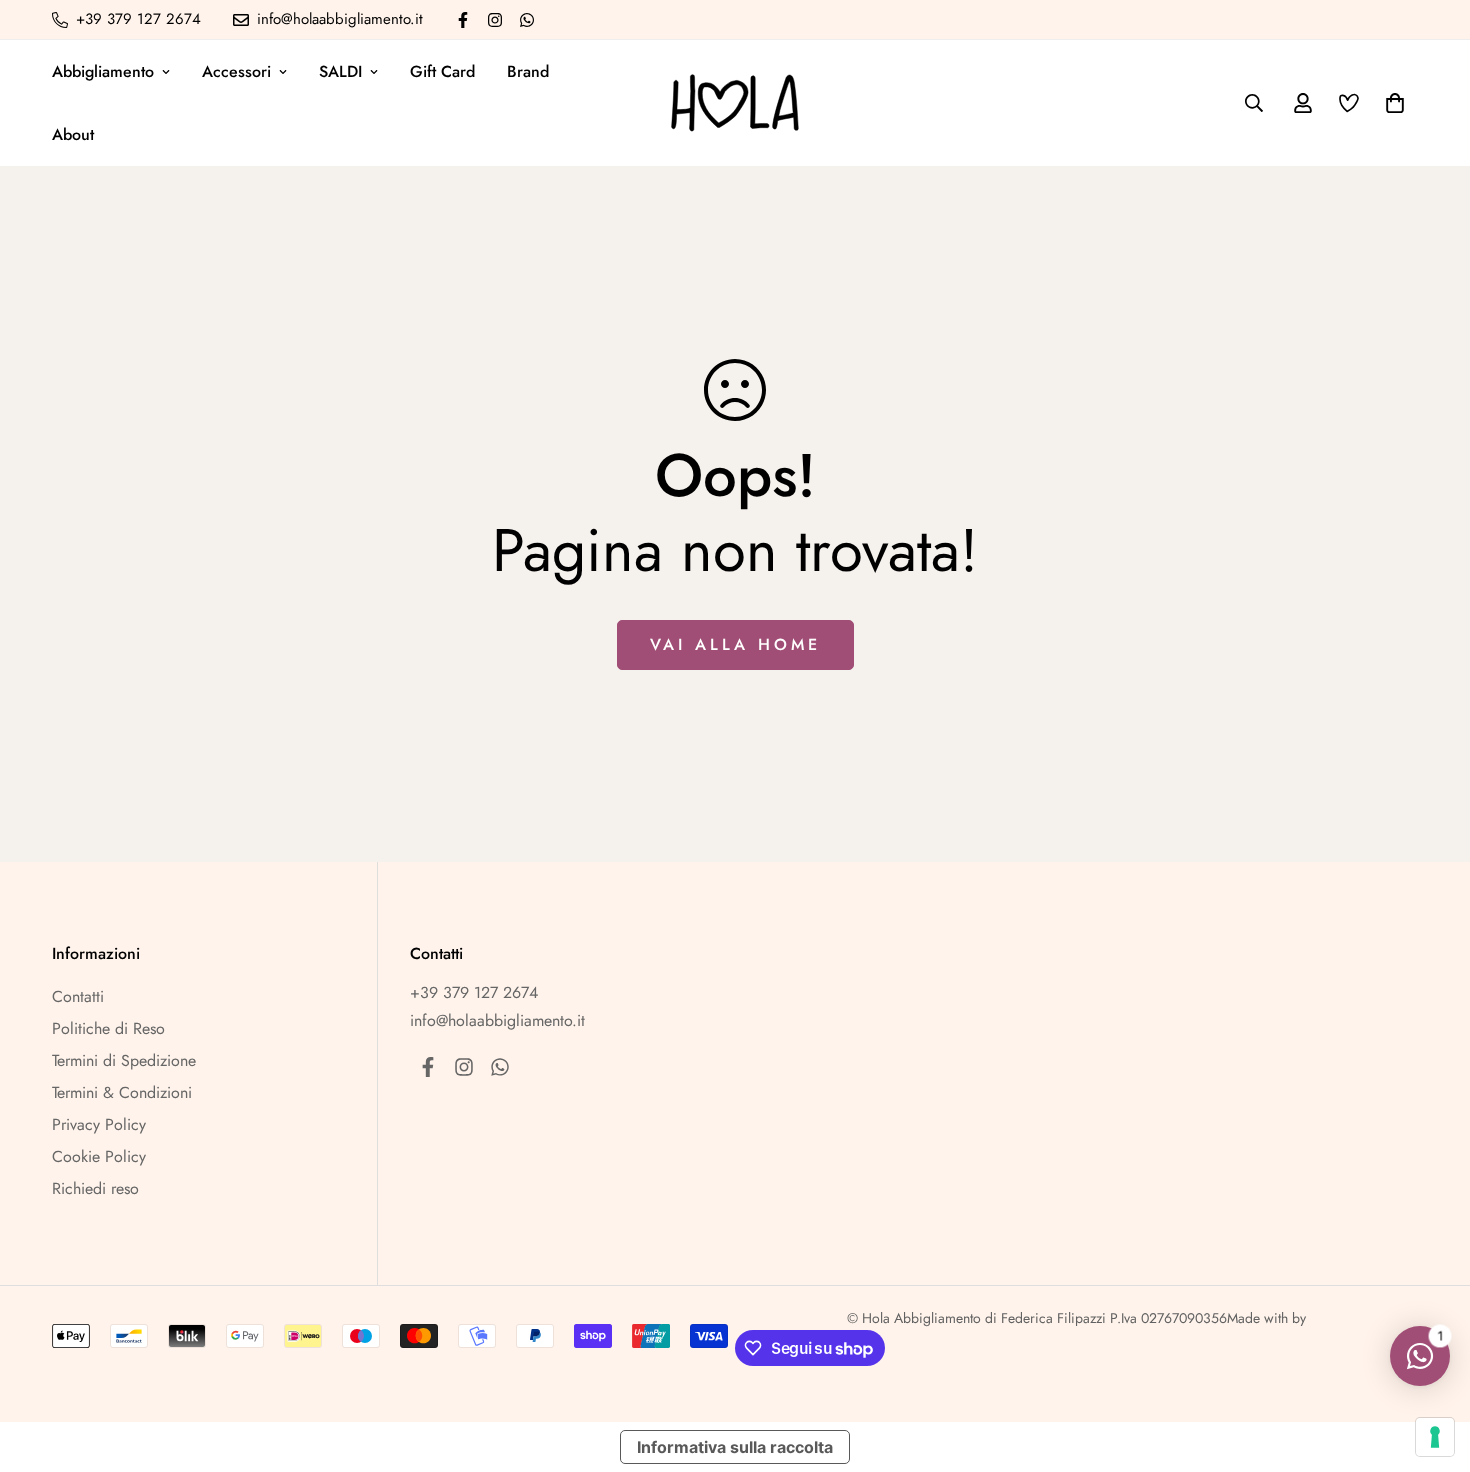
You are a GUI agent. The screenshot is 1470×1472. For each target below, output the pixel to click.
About (73, 134)
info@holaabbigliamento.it (497, 1020)
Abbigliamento (103, 71)
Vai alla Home (735, 644)
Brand (528, 71)
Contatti (78, 996)
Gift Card (442, 71)
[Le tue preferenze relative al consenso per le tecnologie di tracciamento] (1435, 1437)
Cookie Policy (99, 1156)
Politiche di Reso (108, 1028)
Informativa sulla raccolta (735, 1447)
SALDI (340, 71)
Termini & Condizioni (122, 1092)
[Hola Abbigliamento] (735, 103)
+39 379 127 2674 (474, 992)
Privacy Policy (99, 1124)
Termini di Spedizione (124, 1060)
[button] (1391, 103)
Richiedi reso (95, 1188)
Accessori (236, 71)
